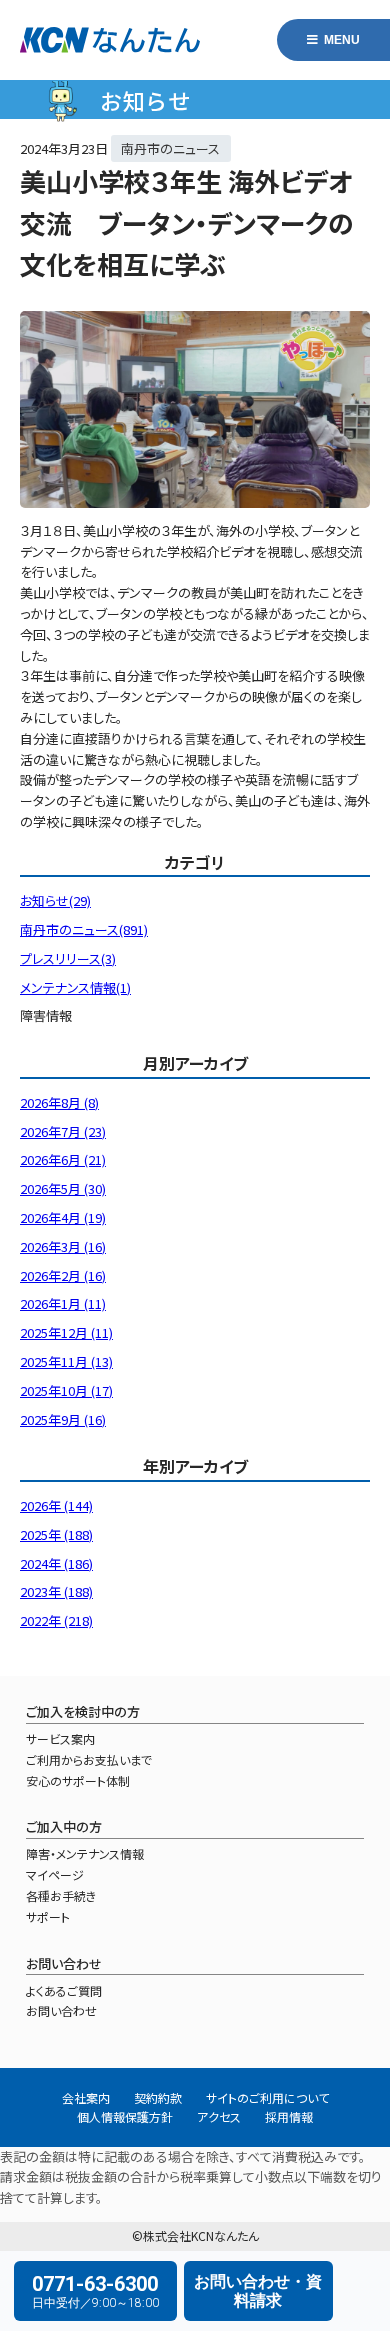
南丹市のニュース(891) (84, 929)
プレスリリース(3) (68, 958)
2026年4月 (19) (63, 1217)
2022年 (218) (56, 1620)
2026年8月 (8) (59, 1102)
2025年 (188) (56, 1534)
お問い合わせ (61, 2010)
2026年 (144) (56, 1505)
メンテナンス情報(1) (75, 987)
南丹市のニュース (170, 148)
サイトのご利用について (267, 2097)
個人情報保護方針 (125, 2116)
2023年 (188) (56, 1591)
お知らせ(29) (55, 900)
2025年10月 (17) (66, 1390)
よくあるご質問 (64, 1990)
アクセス (219, 2116)
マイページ (55, 1874)
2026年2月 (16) (63, 1275)
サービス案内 (60, 1738)
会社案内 (86, 2097)
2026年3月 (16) (63, 1246)
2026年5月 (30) (63, 1188)
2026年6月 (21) (63, 1159)
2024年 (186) (56, 1563)
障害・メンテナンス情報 (85, 1853)
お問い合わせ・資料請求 (258, 2291)
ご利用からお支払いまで (89, 1759)
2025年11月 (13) (66, 1361)
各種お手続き (61, 1895)
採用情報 (289, 2116)
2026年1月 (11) (63, 1303)
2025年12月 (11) (66, 1332)
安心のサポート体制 (78, 1780)
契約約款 (158, 2097)
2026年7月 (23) (63, 1131)
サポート (48, 1916)
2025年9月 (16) (63, 1419)
